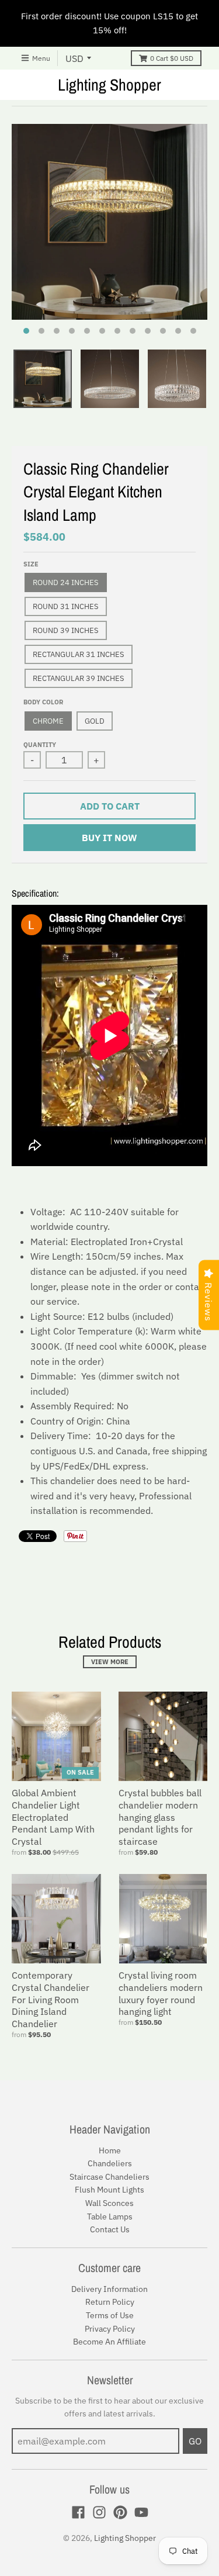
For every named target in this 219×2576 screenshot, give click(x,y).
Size (31, 564)
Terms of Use (110, 2315)
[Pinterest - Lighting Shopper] (120, 2512)
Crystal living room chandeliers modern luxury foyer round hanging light (161, 1993)
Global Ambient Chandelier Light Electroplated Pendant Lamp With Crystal (53, 1817)
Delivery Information (109, 2289)
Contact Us (110, 2229)
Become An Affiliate (109, 2342)
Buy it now (109, 838)
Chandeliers (110, 2163)
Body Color (43, 702)
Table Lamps (110, 2217)
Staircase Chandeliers (109, 2177)
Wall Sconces (109, 2203)
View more (110, 1662)
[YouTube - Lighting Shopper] (141, 2512)
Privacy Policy (110, 2329)
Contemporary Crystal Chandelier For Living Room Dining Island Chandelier (51, 1999)
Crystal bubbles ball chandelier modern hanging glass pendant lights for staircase (160, 1817)
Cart (172, 58)
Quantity (40, 745)
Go (195, 2441)
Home (110, 2150)
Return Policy (110, 2302)
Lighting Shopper (109, 85)
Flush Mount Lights (109, 2190)
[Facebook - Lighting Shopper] (78, 2512)
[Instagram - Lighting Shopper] (99, 2512)
